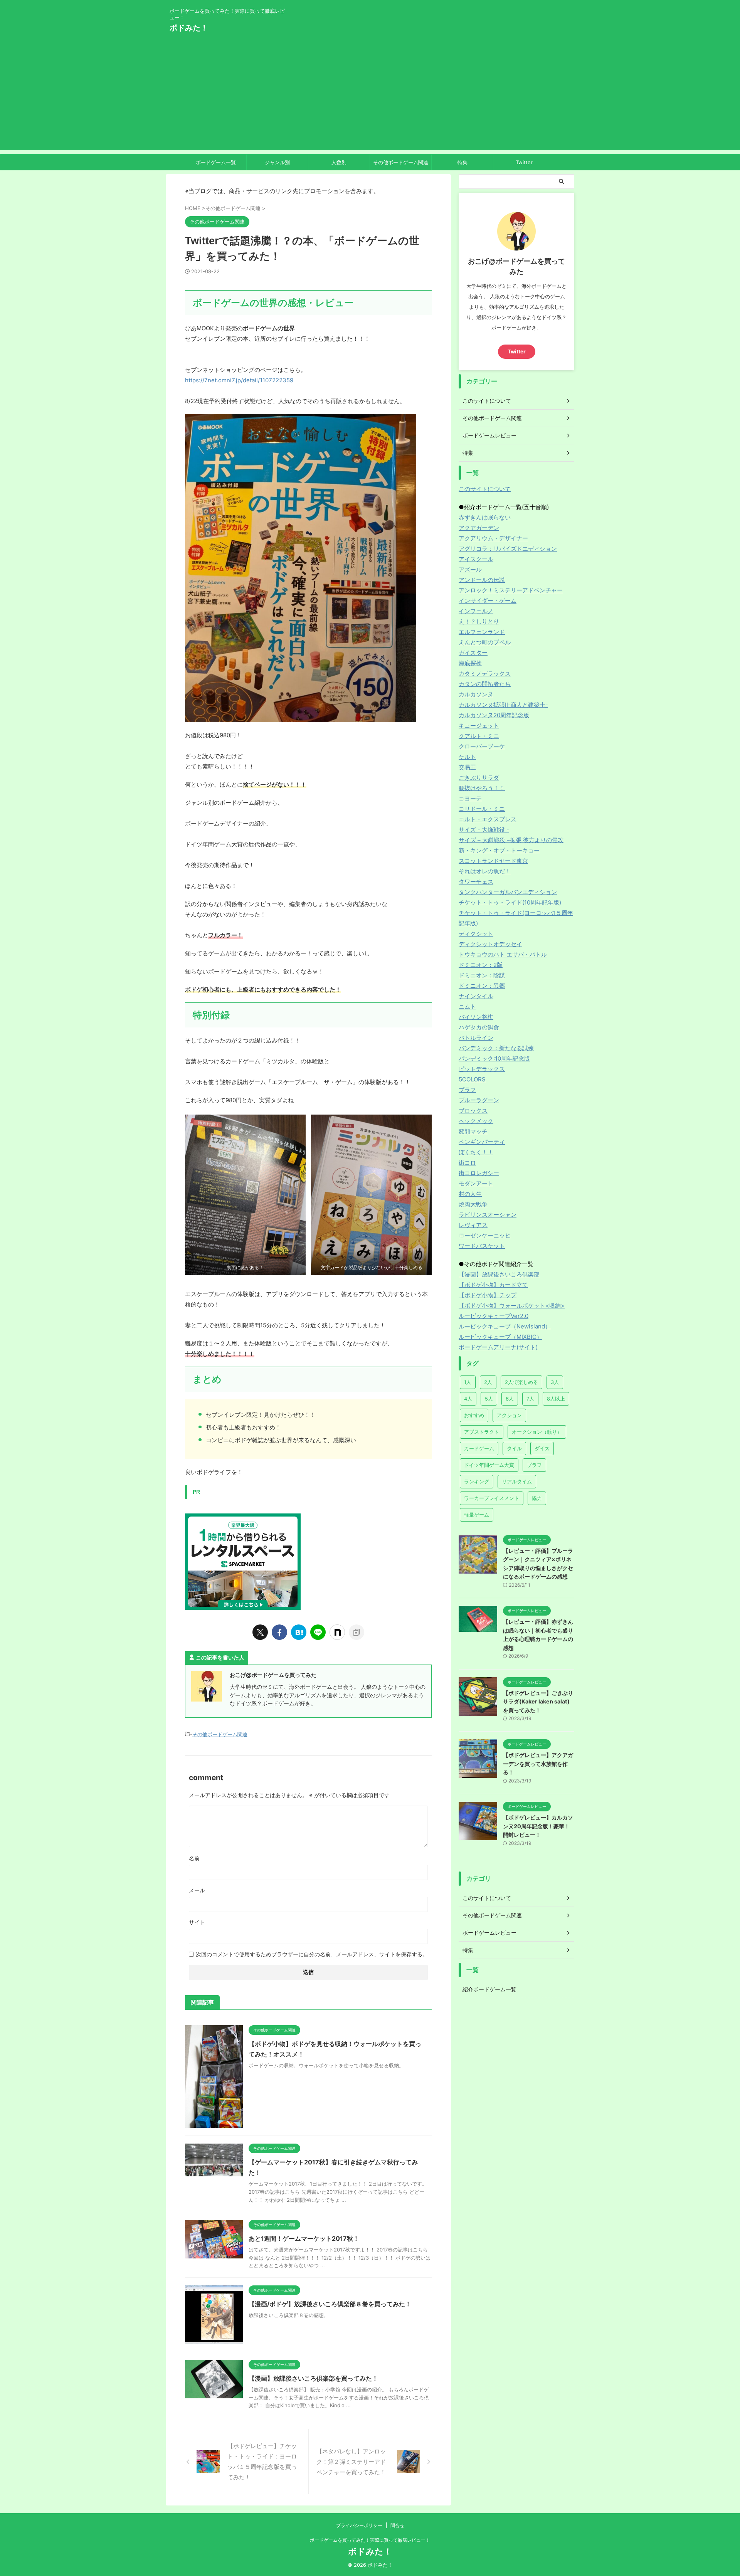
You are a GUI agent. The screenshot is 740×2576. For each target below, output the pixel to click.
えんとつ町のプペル (485, 642)
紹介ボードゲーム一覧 (489, 1989)
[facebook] (279, 1632)
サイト (197, 1922)
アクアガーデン (479, 528)
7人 (530, 1399)
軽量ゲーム (477, 1515)
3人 (555, 1382)
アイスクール (476, 559)
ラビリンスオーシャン (488, 1215)
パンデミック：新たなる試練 (496, 1048)
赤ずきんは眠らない (485, 517)
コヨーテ (470, 798)
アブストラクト (482, 1432)
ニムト (467, 1006)
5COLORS (472, 1079)
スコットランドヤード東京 (493, 861)
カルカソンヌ (476, 694)
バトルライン (476, 1038)
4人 (468, 1399)
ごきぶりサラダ (479, 778)
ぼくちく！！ (476, 1152)
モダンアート (476, 1183)
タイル (514, 1448)
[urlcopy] (357, 1632)
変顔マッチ (473, 1131)
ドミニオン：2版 (481, 965)
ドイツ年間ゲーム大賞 (489, 1465)
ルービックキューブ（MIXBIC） (500, 1337)
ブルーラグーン (479, 1100)
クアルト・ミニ (479, 736)
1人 (468, 1382)
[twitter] (260, 1632)
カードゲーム (479, 1448)
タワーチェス (476, 882)
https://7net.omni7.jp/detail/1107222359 (239, 380)
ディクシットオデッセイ (490, 944)
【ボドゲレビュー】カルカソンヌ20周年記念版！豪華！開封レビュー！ (538, 1826)
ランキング (477, 1481)
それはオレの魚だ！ (485, 871)
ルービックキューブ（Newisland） (505, 1326)
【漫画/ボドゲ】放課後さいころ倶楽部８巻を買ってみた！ (330, 2304)
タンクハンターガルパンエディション (508, 892)
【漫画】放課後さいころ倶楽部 (499, 1274)
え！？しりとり (479, 621)
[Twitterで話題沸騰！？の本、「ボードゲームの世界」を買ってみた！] (299, 1632)
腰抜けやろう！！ (482, 788)
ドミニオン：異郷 (482, 986)
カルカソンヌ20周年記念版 (494, 715)
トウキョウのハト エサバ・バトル (503, 954)
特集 (462, 162)
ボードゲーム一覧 (216, 162)
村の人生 (470, 1194)
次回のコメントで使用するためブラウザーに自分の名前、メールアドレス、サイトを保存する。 (312, 1954)
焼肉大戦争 (473, 1204)
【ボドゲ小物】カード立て (493, 1285)
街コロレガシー (479, 1173)
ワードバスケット (482, 1246)
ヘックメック (476, 1121)
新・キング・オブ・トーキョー (499, 850)
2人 (488, 1382)
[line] (318, 1632)
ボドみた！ (189, 28)
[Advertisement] (370, 96)
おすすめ (474, 1415)
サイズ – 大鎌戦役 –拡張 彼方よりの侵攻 (511, 840)
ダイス (542, 1448)
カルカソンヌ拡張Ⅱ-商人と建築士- (503, 705)
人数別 (339, 162)
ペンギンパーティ (482, 1142)
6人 (510, 1399)
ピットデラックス (482, 1069)
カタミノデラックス (485, 673)
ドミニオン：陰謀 (482, 975)
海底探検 (470, 663)
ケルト (467, 757)
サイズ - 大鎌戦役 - (484, 830)
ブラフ (467, 1090)
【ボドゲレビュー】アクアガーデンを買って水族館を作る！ (538, 1764)
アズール (470, 569)
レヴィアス (473, 1225)
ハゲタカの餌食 (479, 1027)
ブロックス (473, 1111)
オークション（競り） (537, 1432)
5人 (489, 1399)
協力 (537, 1498)
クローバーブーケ (482, 746)
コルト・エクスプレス (488, 819)
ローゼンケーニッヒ (485, 1235)
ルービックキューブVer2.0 (494, 1316)
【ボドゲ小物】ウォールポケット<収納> (512, 1306)
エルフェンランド (482, 632)
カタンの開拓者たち (485, 684)
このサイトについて (485, 489)
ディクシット (476, 934)
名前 (194, 1858)
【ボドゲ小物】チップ (488, 1295)
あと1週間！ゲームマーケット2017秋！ (304, 2238)
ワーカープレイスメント (492, 1498)
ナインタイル (476, 996)
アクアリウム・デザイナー (493, 538)
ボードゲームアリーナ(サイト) (498, 1347)
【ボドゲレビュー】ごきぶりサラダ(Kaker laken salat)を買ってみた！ (538, 1702)
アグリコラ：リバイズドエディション (508, 549)
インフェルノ (476, 611)
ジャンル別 (277, 162)
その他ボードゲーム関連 (401, 162)
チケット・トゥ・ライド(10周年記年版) (510, 902)
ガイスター (473, 653)
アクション (509, 1415)
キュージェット (479, 726)
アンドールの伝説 (482, 580)
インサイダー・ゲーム (488, 601)
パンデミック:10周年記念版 (494, 1058)
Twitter (524, 162)
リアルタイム (517, 1481)
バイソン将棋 (476, 1017)
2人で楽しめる (521, 1382)
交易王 (467, 767)
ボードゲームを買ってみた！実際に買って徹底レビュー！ (370, 2540)
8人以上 (556, 1399)
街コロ (467, 1163)
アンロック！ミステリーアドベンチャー (511, 590)
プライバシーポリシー (359, 2525)
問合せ (397, 2525)
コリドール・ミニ (482, 809)
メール (197, 1890)
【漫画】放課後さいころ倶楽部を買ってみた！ (313, 2378)
